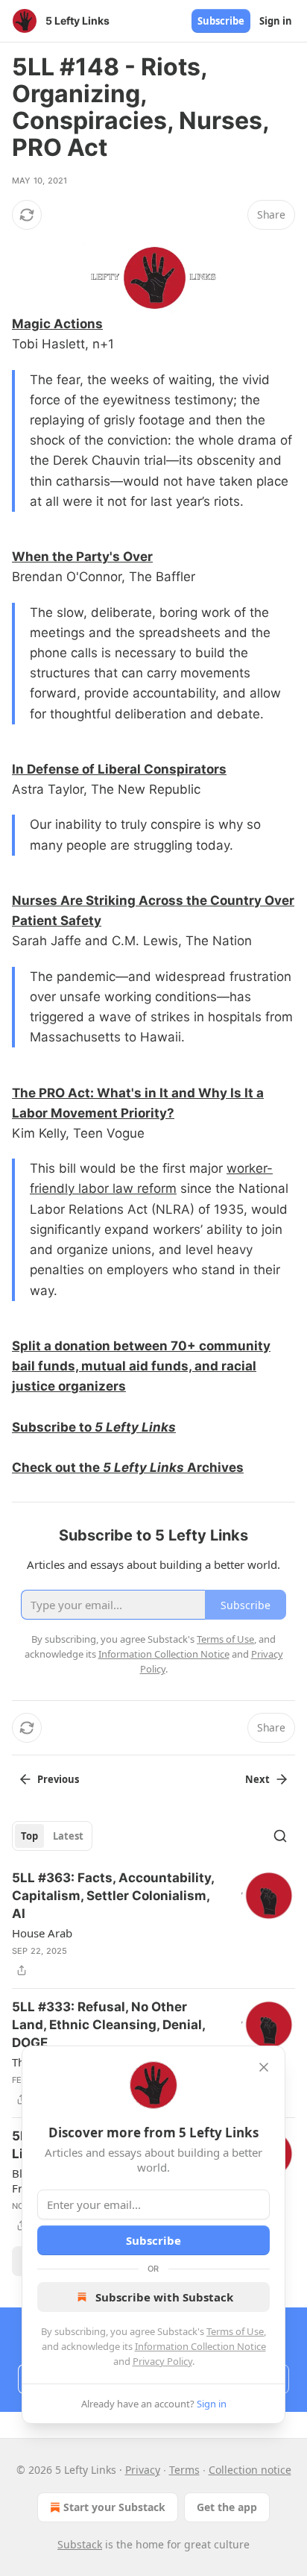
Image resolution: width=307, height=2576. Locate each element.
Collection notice (250, 2470)
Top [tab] (29, 1836)
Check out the (57, 1467)
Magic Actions (57, 324)
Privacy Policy (162, 2361)
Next (257, 1779)
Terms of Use (235, 2331)
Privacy (143, 2470)
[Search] (280, 1836)
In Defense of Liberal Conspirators (119, 769)
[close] (264, 2067)
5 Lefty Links (135, 1427)
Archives (214, 1467)
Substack (80, 2544)
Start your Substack (114, 2507)
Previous (58, 1779)
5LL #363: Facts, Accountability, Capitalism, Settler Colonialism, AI (113, 1896)
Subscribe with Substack (164, 2297)
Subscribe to (53, 1427)
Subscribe (221, 21)
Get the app (227, 2507)
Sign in (276, 21)
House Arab (42, 1933)
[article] (153, 1924)
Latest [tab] (68, 1836)
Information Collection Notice (200, 2346)
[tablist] (52, 1836)
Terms (184, 2470)
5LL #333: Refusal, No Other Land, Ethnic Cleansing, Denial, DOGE (108, 2025)
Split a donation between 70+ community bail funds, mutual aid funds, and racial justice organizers (141, 1366)
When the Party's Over (82, 557)
